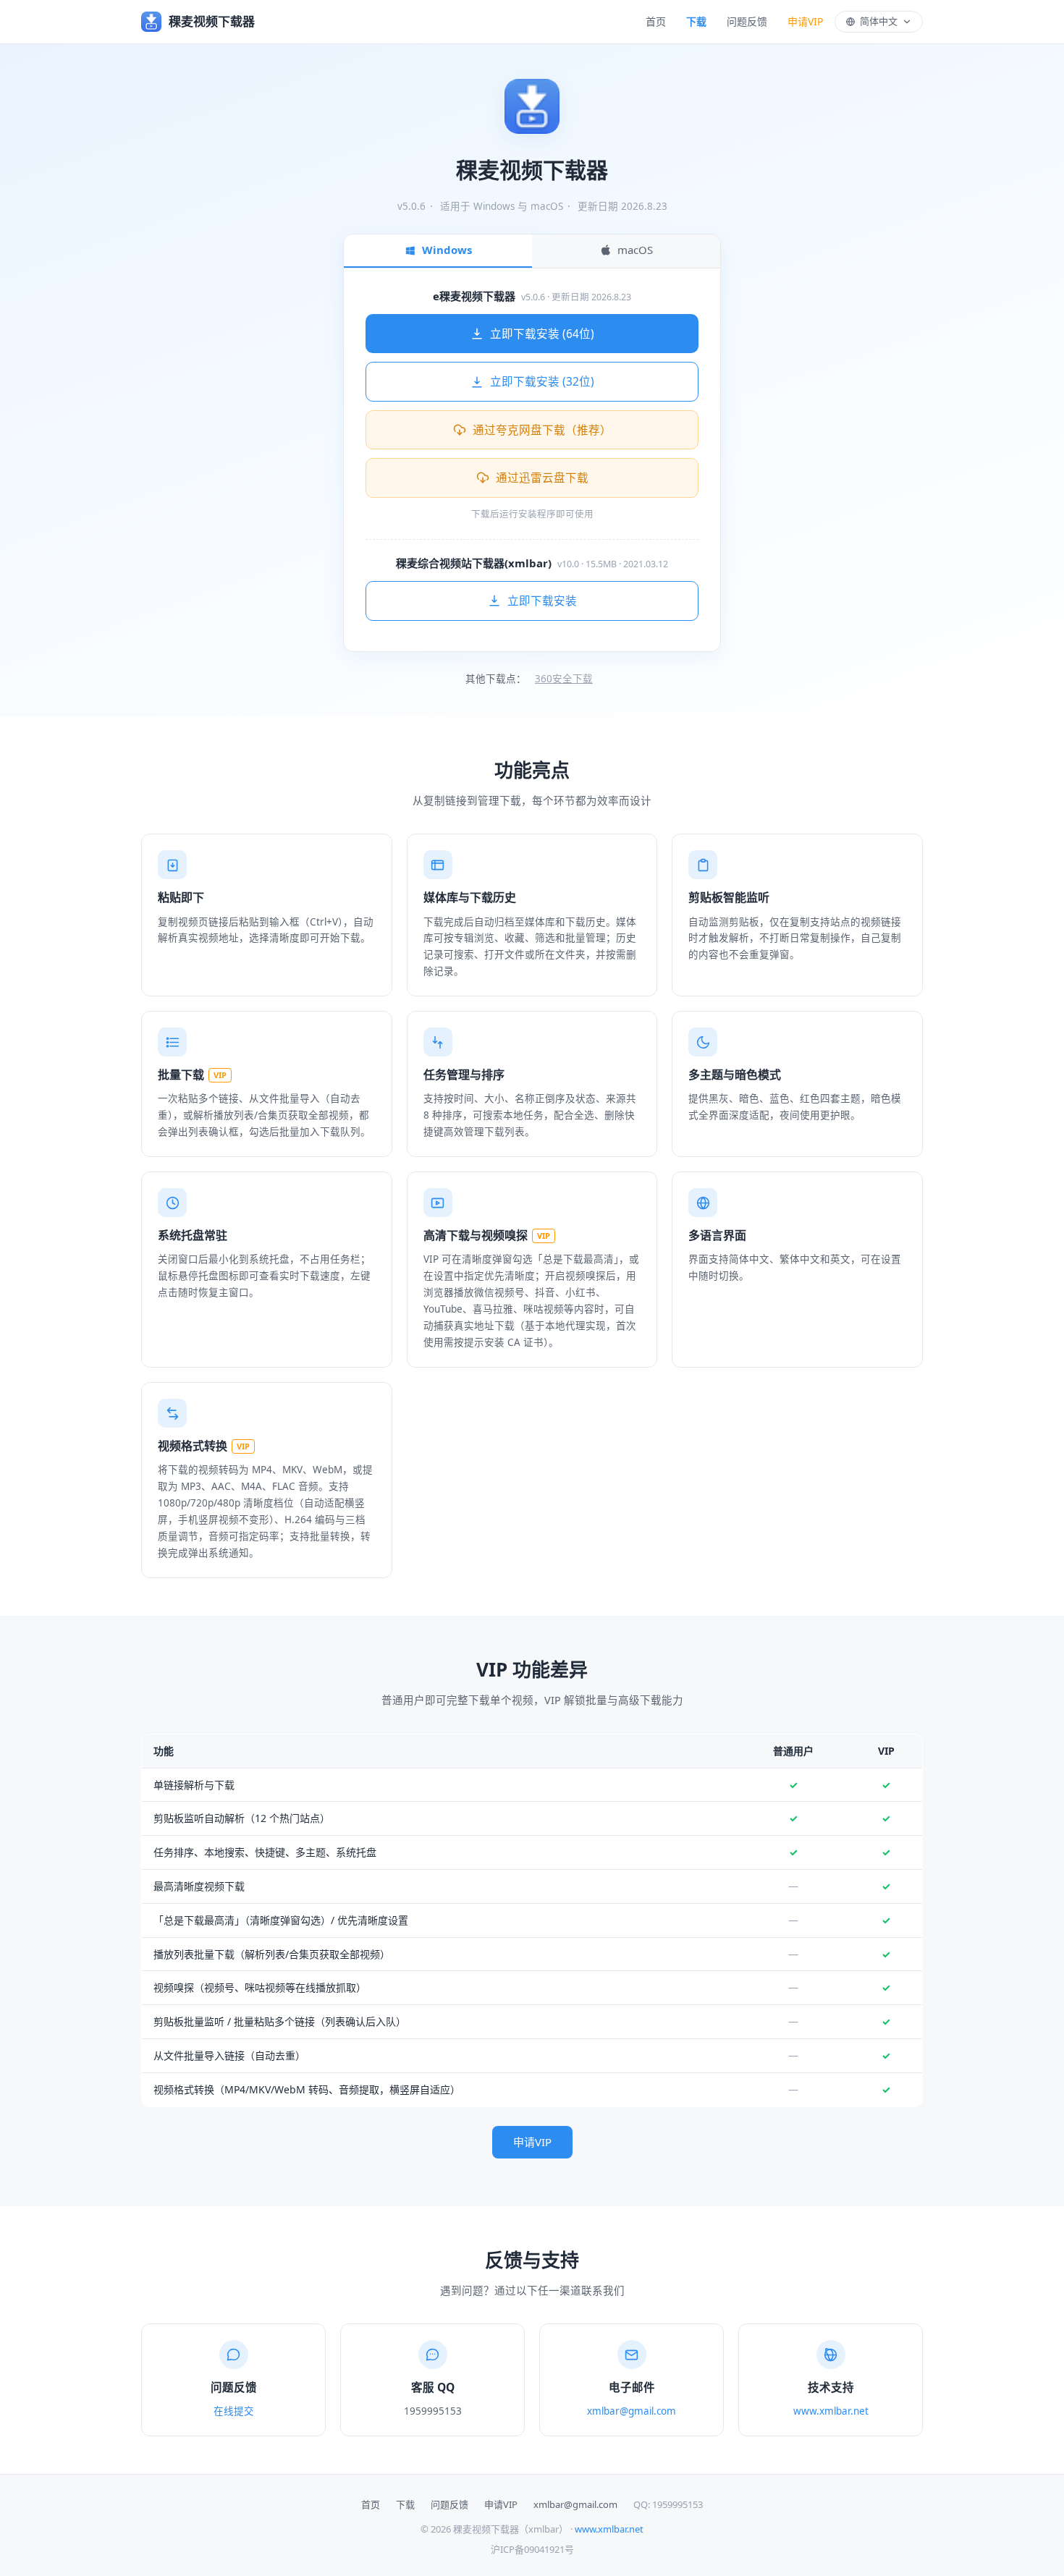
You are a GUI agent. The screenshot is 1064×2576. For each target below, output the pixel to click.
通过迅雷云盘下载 (542, 478)
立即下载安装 (542, 601)
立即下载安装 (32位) (542, 381)
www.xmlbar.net (831, 2411)
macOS (635, 250)
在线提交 (234, 2411)
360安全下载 (564, 679)
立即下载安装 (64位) (542, 334)
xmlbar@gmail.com (632, 2411)
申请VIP (805, 21)
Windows (447, 250)
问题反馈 (747, 21)
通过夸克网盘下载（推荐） (542, 430)
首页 (656, 21)
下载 (696, 21)
